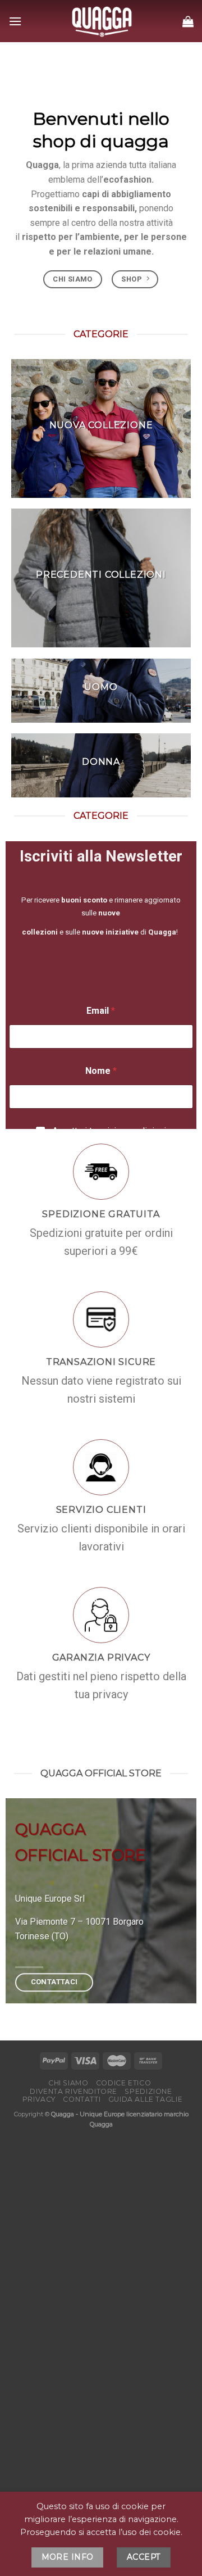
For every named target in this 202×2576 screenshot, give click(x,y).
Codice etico (123, 2083)
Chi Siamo (68, 2083)
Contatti (82, 2099)
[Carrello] (188, 21)
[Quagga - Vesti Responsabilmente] (102, 21)
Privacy (39, 2099)
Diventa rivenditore (74, 2091)
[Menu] (15, 21)
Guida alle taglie (145, 2099)
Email (101, 1011)
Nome (101, 1071)
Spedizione (148, 2091)
